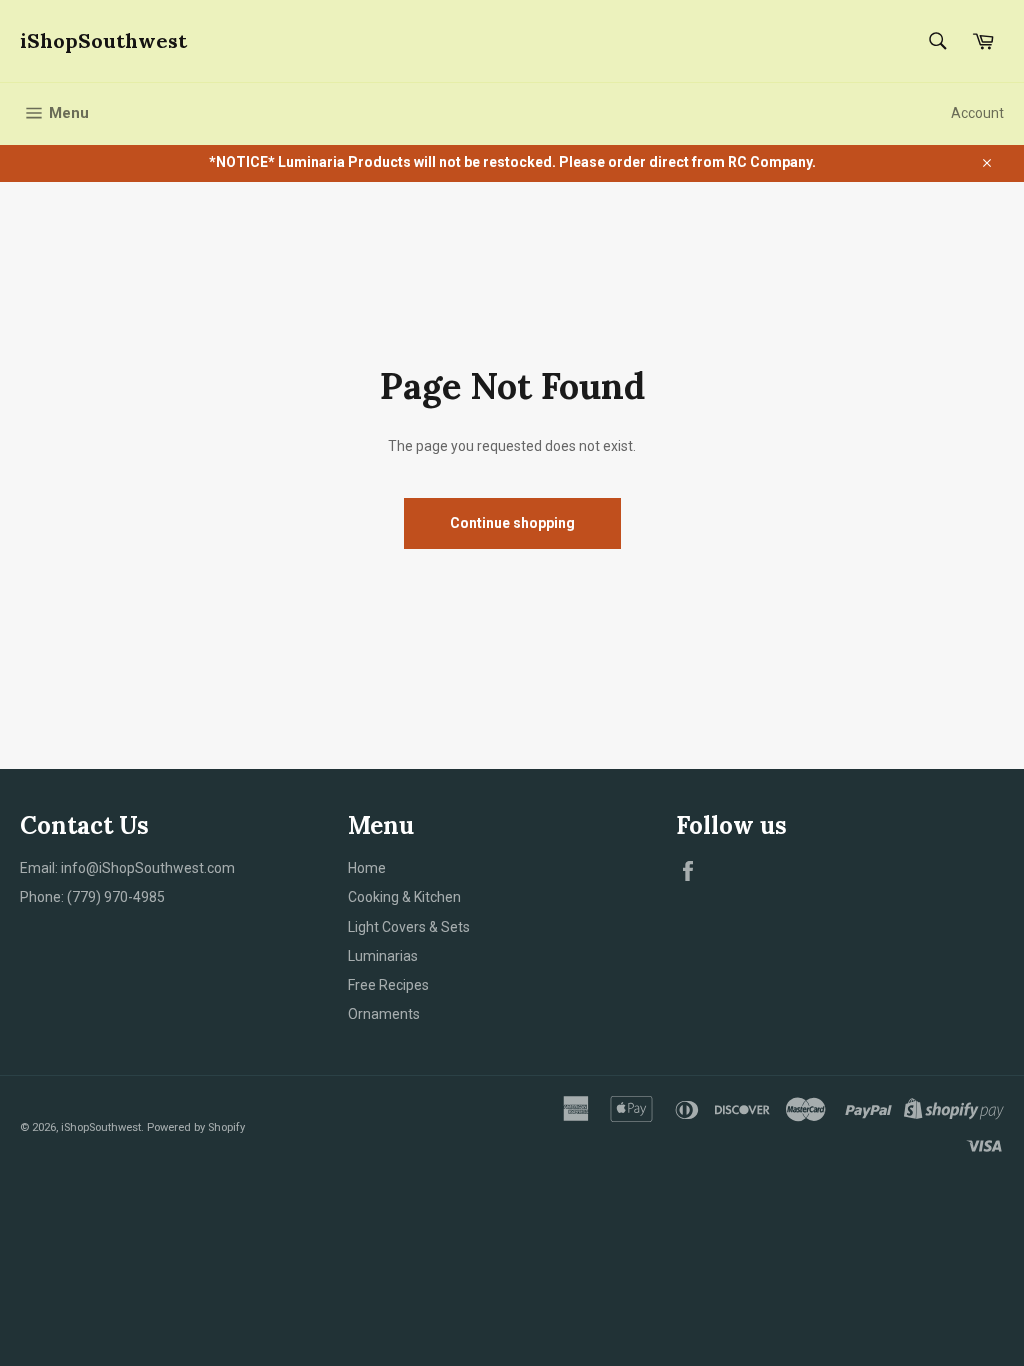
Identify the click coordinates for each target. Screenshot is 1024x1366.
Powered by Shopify (196, 1127)
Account (977, 113)
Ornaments (384, 1014)
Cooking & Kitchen (404, 897)
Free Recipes (388, 985)
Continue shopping (512, 523)
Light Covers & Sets (409, 927)
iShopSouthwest (103, 40)
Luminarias (383, 956)
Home (367, 868)
